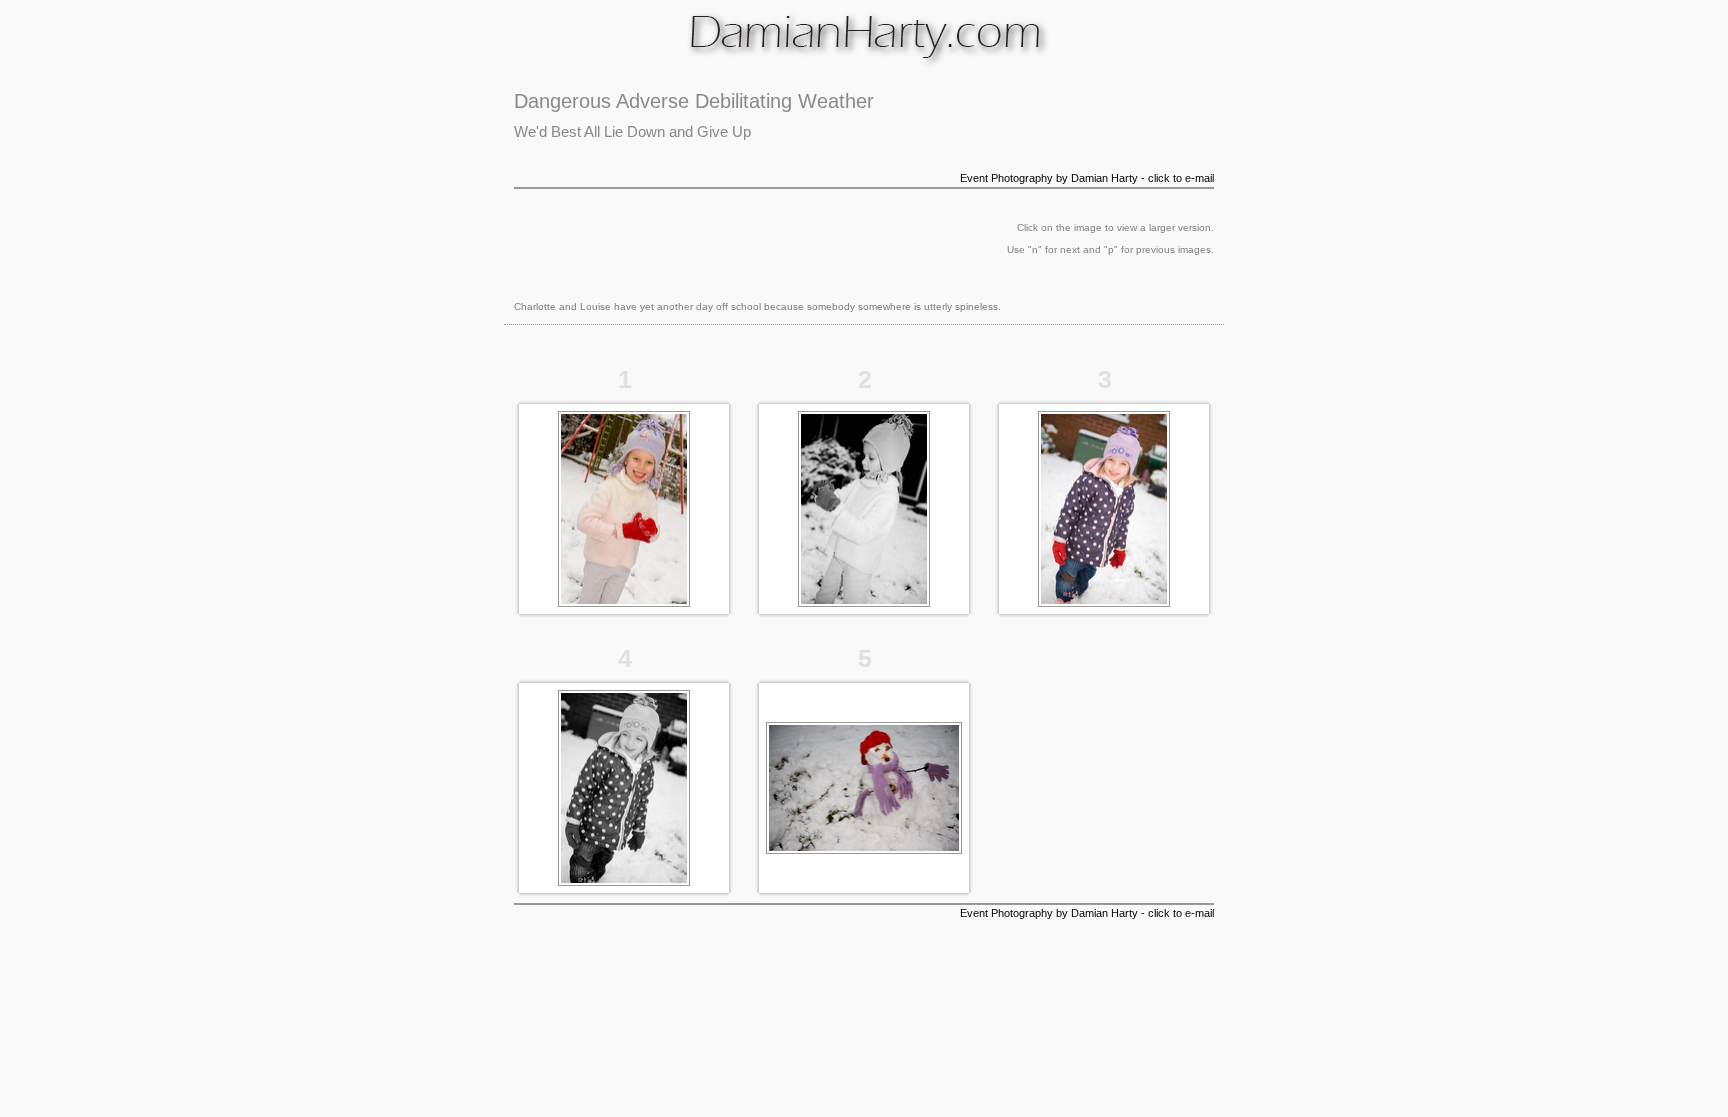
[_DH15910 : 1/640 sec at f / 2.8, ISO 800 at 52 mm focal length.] (1104, 603)
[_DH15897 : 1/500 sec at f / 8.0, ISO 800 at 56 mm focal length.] (624, 603)
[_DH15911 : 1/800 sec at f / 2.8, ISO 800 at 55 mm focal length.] (624, 882)
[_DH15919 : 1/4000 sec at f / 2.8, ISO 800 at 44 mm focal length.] (864, 850)
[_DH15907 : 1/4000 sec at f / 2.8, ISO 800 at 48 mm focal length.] (864, 603)
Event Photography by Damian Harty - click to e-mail (1087, 178)
